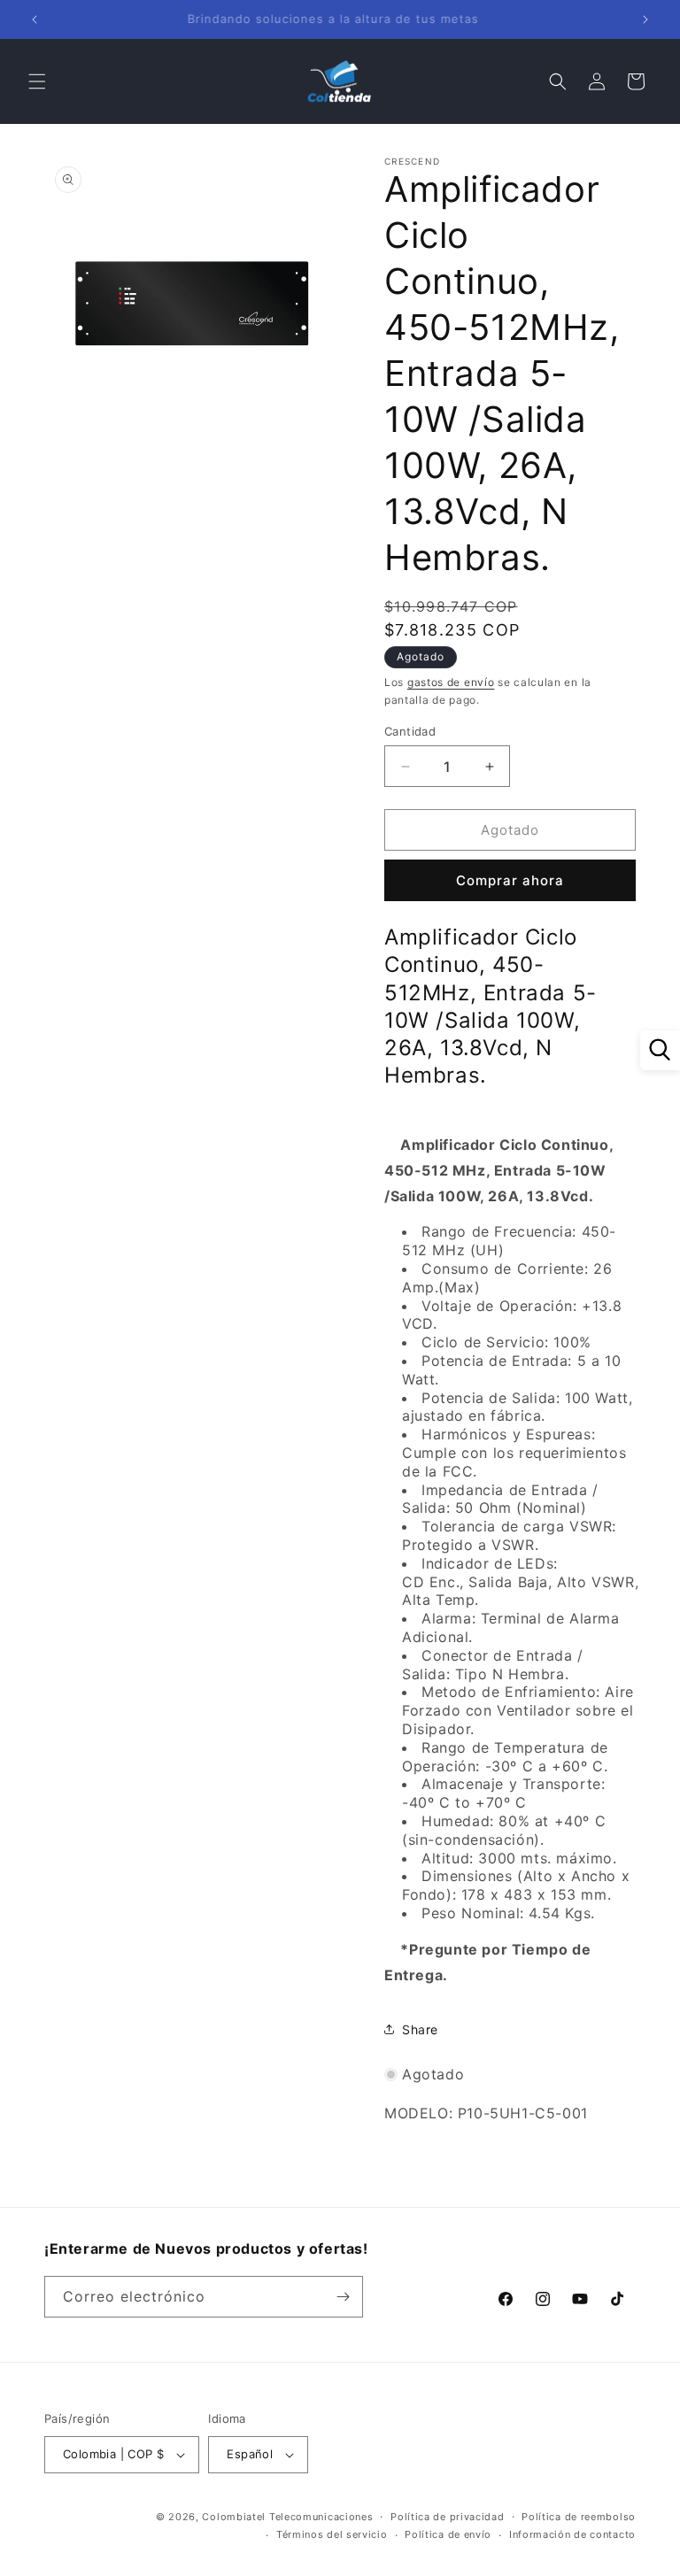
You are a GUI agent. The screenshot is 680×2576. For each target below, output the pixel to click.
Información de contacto (572, 2534)
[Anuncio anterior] (35, 19)
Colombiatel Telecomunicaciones (287, 2517)
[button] (37, 81)
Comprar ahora (510, 880)
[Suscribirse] (343, 2297)
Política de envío (448, 2534)
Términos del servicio (332, 2534)
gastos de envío (451, 682)
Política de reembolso (579, 2517)
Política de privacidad (447, 2517)
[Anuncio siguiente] (645, 19)
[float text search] (660, 1050)
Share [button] (420, 2029)
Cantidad (410, 731)
